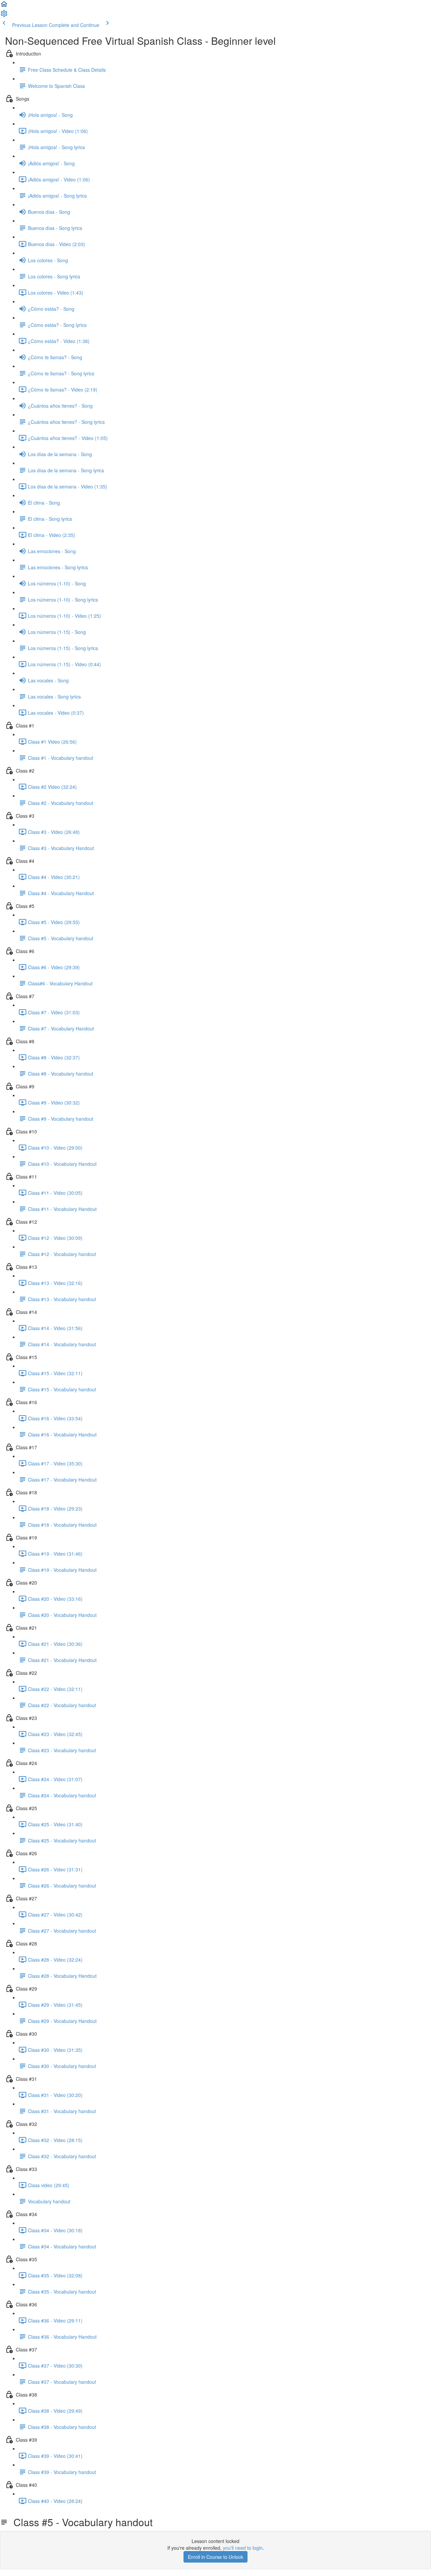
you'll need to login (243, 2548)
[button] (4, 6)
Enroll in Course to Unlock (215, 2557)
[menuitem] (4, 15)
